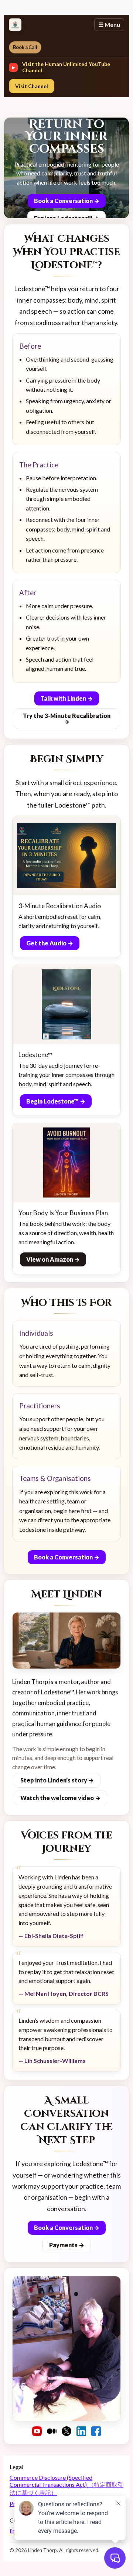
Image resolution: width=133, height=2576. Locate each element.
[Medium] (52, 2431)
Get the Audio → (50, 943)
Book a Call (25, 47)
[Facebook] (96, 2431)
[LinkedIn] (81, 2431)
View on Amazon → (53, 1259)
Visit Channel (32, 86)
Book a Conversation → (67, 201)
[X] (66, 2431)
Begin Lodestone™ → (56, 1101)
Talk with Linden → (67, 698)
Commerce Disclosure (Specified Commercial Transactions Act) (66, 2485)
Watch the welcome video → (60, 1798)
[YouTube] (37, 2431)
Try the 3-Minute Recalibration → (67, 719)
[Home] (15, 25)
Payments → (67, 2245)
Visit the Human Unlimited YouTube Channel (66, 67)
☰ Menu (109, 25)
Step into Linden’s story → (57, 1780)
